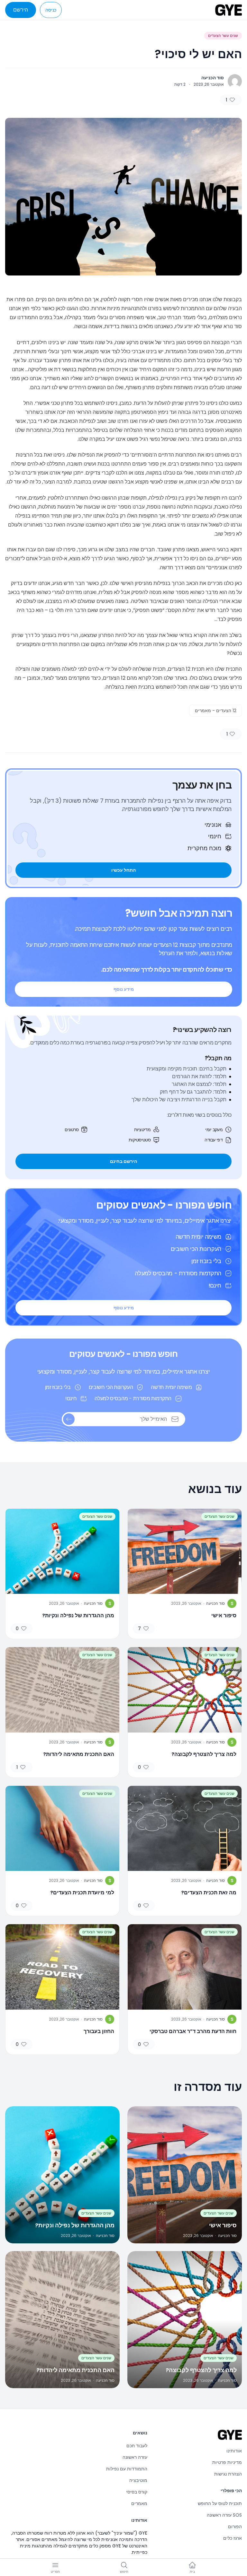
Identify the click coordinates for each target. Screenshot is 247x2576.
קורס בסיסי (137, 2492)
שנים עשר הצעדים (223, 35)
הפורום (235, 2527)
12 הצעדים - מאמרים (216, 711)
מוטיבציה (138, 2480)
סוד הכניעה (213, 78)
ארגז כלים (233, 2538)
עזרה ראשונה (135, 2457)
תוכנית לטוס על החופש (220, 2503)
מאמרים (139, 2503)
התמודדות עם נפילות (127, 2469)
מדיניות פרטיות (227, 2462)
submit (69, 1419)
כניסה (51, 10)
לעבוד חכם (137, 2446)
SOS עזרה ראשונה (224, 2515)
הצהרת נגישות (228, 2474)
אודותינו (234, 2451)
